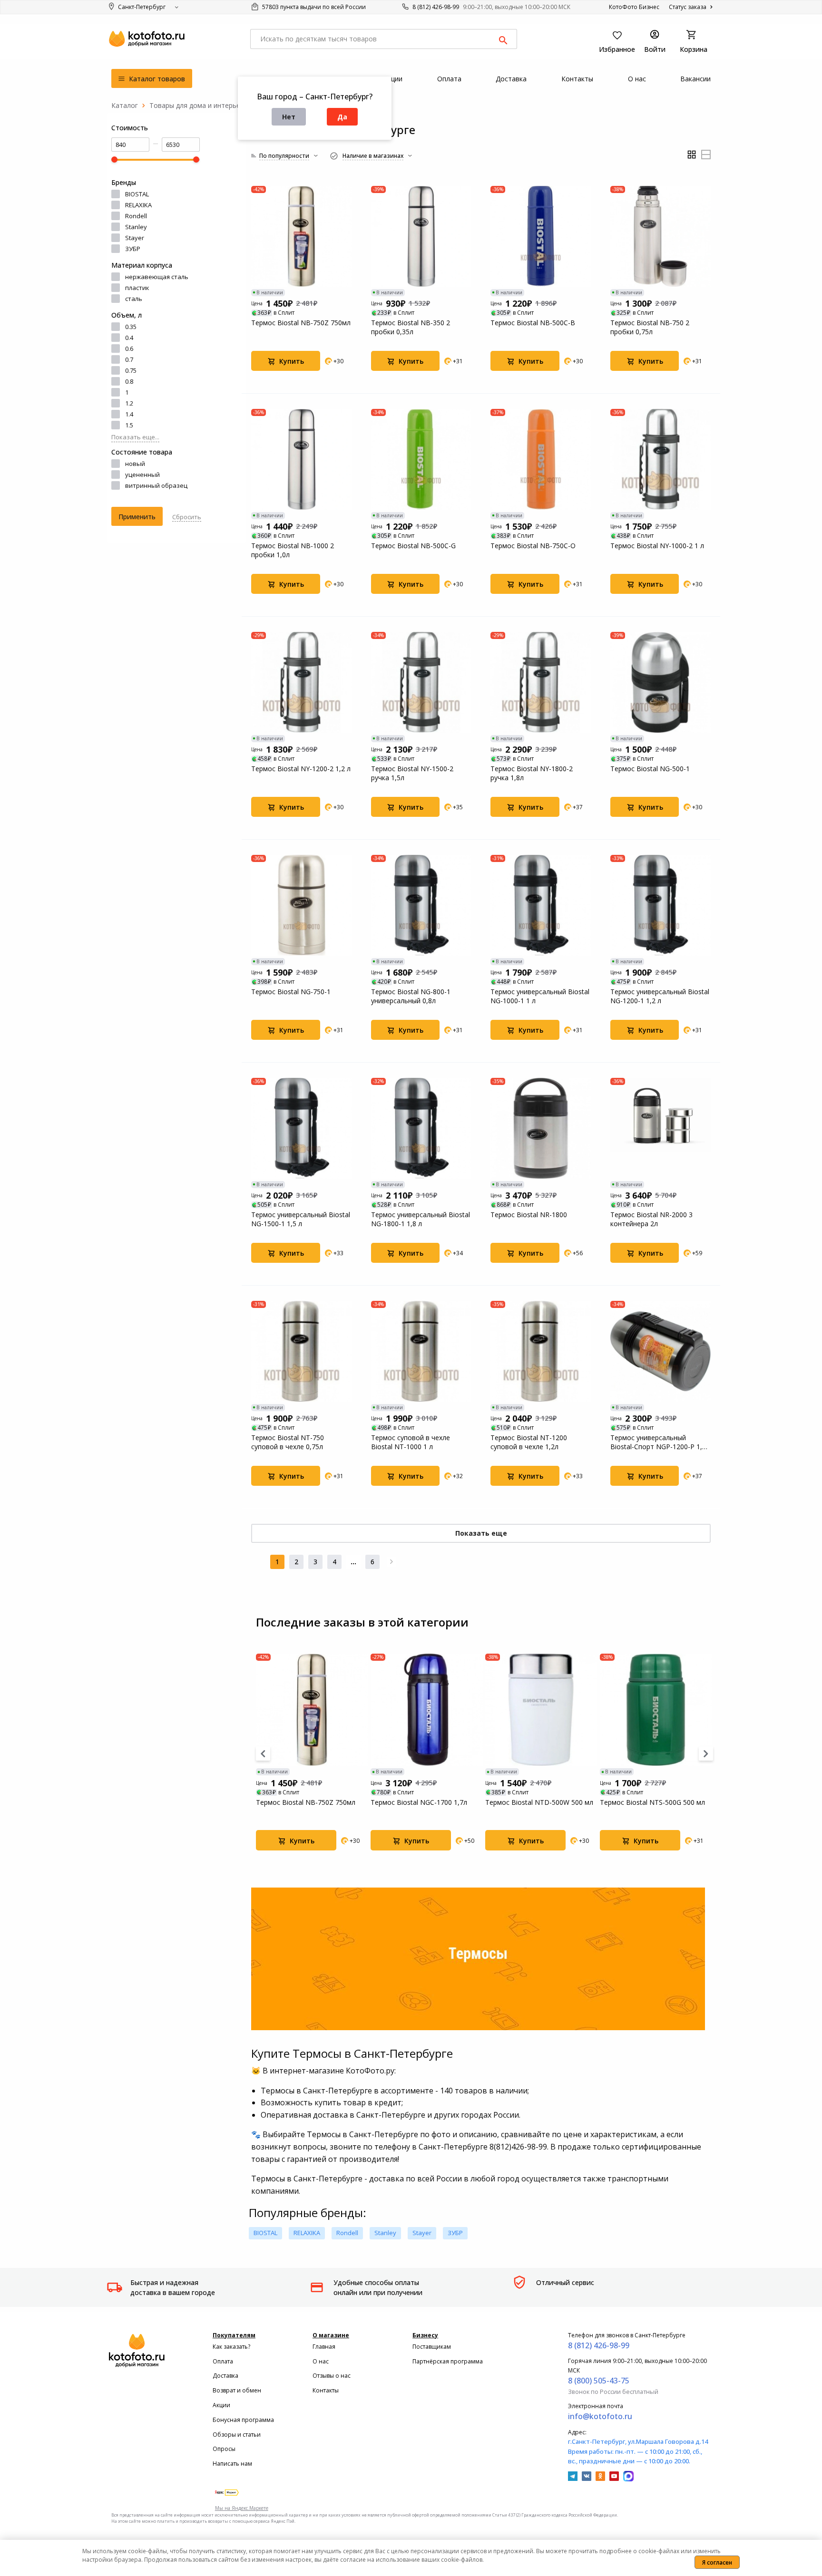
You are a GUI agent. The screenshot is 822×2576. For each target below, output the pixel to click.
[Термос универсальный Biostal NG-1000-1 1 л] (541, 905)
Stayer (135, 238)
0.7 (129, 359)
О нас (321, 2361)
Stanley (136, 227)
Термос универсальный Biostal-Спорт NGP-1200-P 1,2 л (658, 1442)
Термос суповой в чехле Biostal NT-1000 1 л (411, 1442)
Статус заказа (688, 7)
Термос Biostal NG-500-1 (650, 769)
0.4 (129, 338)
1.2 (129, 403)
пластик (137, 288)
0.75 (131, 370)
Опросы (224, 2449)
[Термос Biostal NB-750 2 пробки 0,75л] (661, 236)
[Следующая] (391, 1562)
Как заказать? (231, 2347)
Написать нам (232, 2464)
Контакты (326, 2390)
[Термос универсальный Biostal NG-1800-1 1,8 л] (421, 1128)
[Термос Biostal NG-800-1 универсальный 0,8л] (421, 905)
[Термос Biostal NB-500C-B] (541, 236)
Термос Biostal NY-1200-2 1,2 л (301, 769)
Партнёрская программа (448, 2361)
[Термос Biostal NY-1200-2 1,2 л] (302, 682)
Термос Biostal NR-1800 (529, 1215)
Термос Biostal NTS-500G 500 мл (652, 1802)
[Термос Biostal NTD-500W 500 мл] (541, 1710)
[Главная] (125, 105)
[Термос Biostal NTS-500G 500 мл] (656, 1710)
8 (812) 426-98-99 (436, 7)
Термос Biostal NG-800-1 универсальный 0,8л (411, 996)
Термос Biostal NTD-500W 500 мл (539, 1802)
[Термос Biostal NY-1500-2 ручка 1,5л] (421, 682)
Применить (137, 517)
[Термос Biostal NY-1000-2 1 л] (661, 459)
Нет (289, 117)
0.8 (129, 381)
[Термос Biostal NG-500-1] (661, 682)
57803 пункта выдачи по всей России (313, 7)
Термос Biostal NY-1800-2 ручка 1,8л (532, 773)
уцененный (142, 475)
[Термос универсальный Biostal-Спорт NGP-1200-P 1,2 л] (661, 1351)
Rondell (136, 216)
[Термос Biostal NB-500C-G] (421, 459)
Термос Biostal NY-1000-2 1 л (657, 546)
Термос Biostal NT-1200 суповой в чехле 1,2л (529, 1442)
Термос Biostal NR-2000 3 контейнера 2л (651, 1219)
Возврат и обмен (237, 2390)
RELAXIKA (138, 205)
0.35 (131, 327)
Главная (324, 2347)
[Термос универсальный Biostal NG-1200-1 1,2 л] (661, 905)
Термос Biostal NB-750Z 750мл (301, 323)
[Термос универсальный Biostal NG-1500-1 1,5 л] (302, 1128)
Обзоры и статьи (237, 2435)
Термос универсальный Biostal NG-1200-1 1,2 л (660, 996)
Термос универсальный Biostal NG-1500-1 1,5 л (301, 1219)
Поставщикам (432, 2347)
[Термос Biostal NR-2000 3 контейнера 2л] (661, 1128)
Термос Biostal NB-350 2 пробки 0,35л (411, 327)
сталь (134, 299)
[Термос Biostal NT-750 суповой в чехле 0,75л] (302, 1351)
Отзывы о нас (332, 2376)
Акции (221, 2405)
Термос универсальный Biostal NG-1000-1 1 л (540, 996)
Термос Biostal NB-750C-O (533, 546)
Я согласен (717, 2562)
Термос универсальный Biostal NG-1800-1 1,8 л (421, 1219)
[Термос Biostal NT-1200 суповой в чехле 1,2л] (541, 1351)
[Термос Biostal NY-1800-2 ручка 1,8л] (541, 682)
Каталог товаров (156, 79)
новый (135, 464)
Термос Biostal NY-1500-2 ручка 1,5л (412, 773)
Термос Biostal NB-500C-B (533, 323)
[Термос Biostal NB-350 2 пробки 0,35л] (421, 236)
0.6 (129, 349)
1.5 (129, 425)
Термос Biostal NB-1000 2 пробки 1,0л (293, 550)
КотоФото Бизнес (634, 7)
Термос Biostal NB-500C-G (413, 546)
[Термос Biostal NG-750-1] (302, 905)
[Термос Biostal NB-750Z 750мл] (302, 236)
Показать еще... (135, 437)
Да (342, 117)
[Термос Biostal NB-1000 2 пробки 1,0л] (302, 459)
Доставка (225, 2376)
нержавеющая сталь (157, 277)
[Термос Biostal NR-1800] (541, 1128)
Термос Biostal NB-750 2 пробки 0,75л (650, 327)
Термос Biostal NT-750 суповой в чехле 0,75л (288, 1442)
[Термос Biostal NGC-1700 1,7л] (427, 1710)
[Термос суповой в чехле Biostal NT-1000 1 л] (421, 1351)
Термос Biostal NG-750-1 (291, 992)
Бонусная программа (243, 2420)
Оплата (223, 2361)
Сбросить (187, 517)
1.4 (129, 414)
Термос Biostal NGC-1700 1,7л (419, 1802)
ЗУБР (133, 249)
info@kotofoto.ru (600, 2416)
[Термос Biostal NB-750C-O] (541, 459)
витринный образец (156, 485)
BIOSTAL (137, 194)
